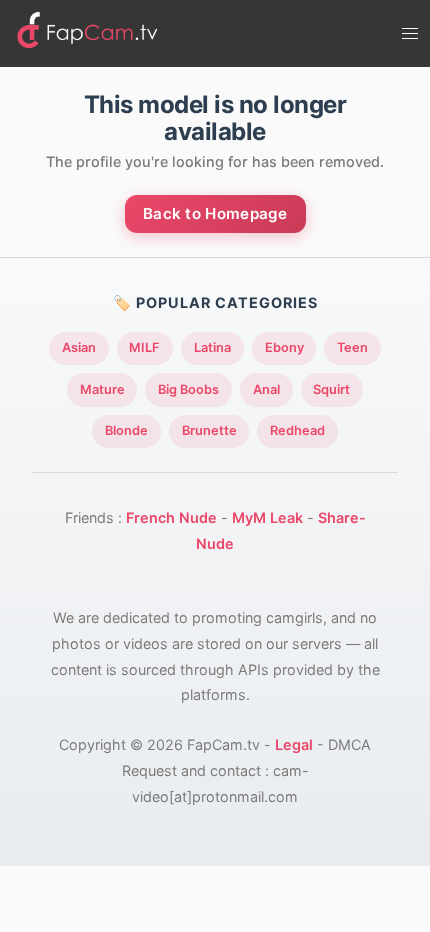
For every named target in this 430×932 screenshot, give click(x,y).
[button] (410, 34)
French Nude (171, 517)
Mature (102, 389)
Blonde (126, 430)
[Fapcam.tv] (88, 33)
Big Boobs (188, 389)
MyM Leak (267, 517)
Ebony (284, 347)
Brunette (209, 430)
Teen (352, 347)
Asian (79, 347)
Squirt (331, 389)
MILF (144, 347)
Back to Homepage (215, 213)
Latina (212, 347)
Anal (266, 389)
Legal (294, 744)
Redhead (297, 430)
